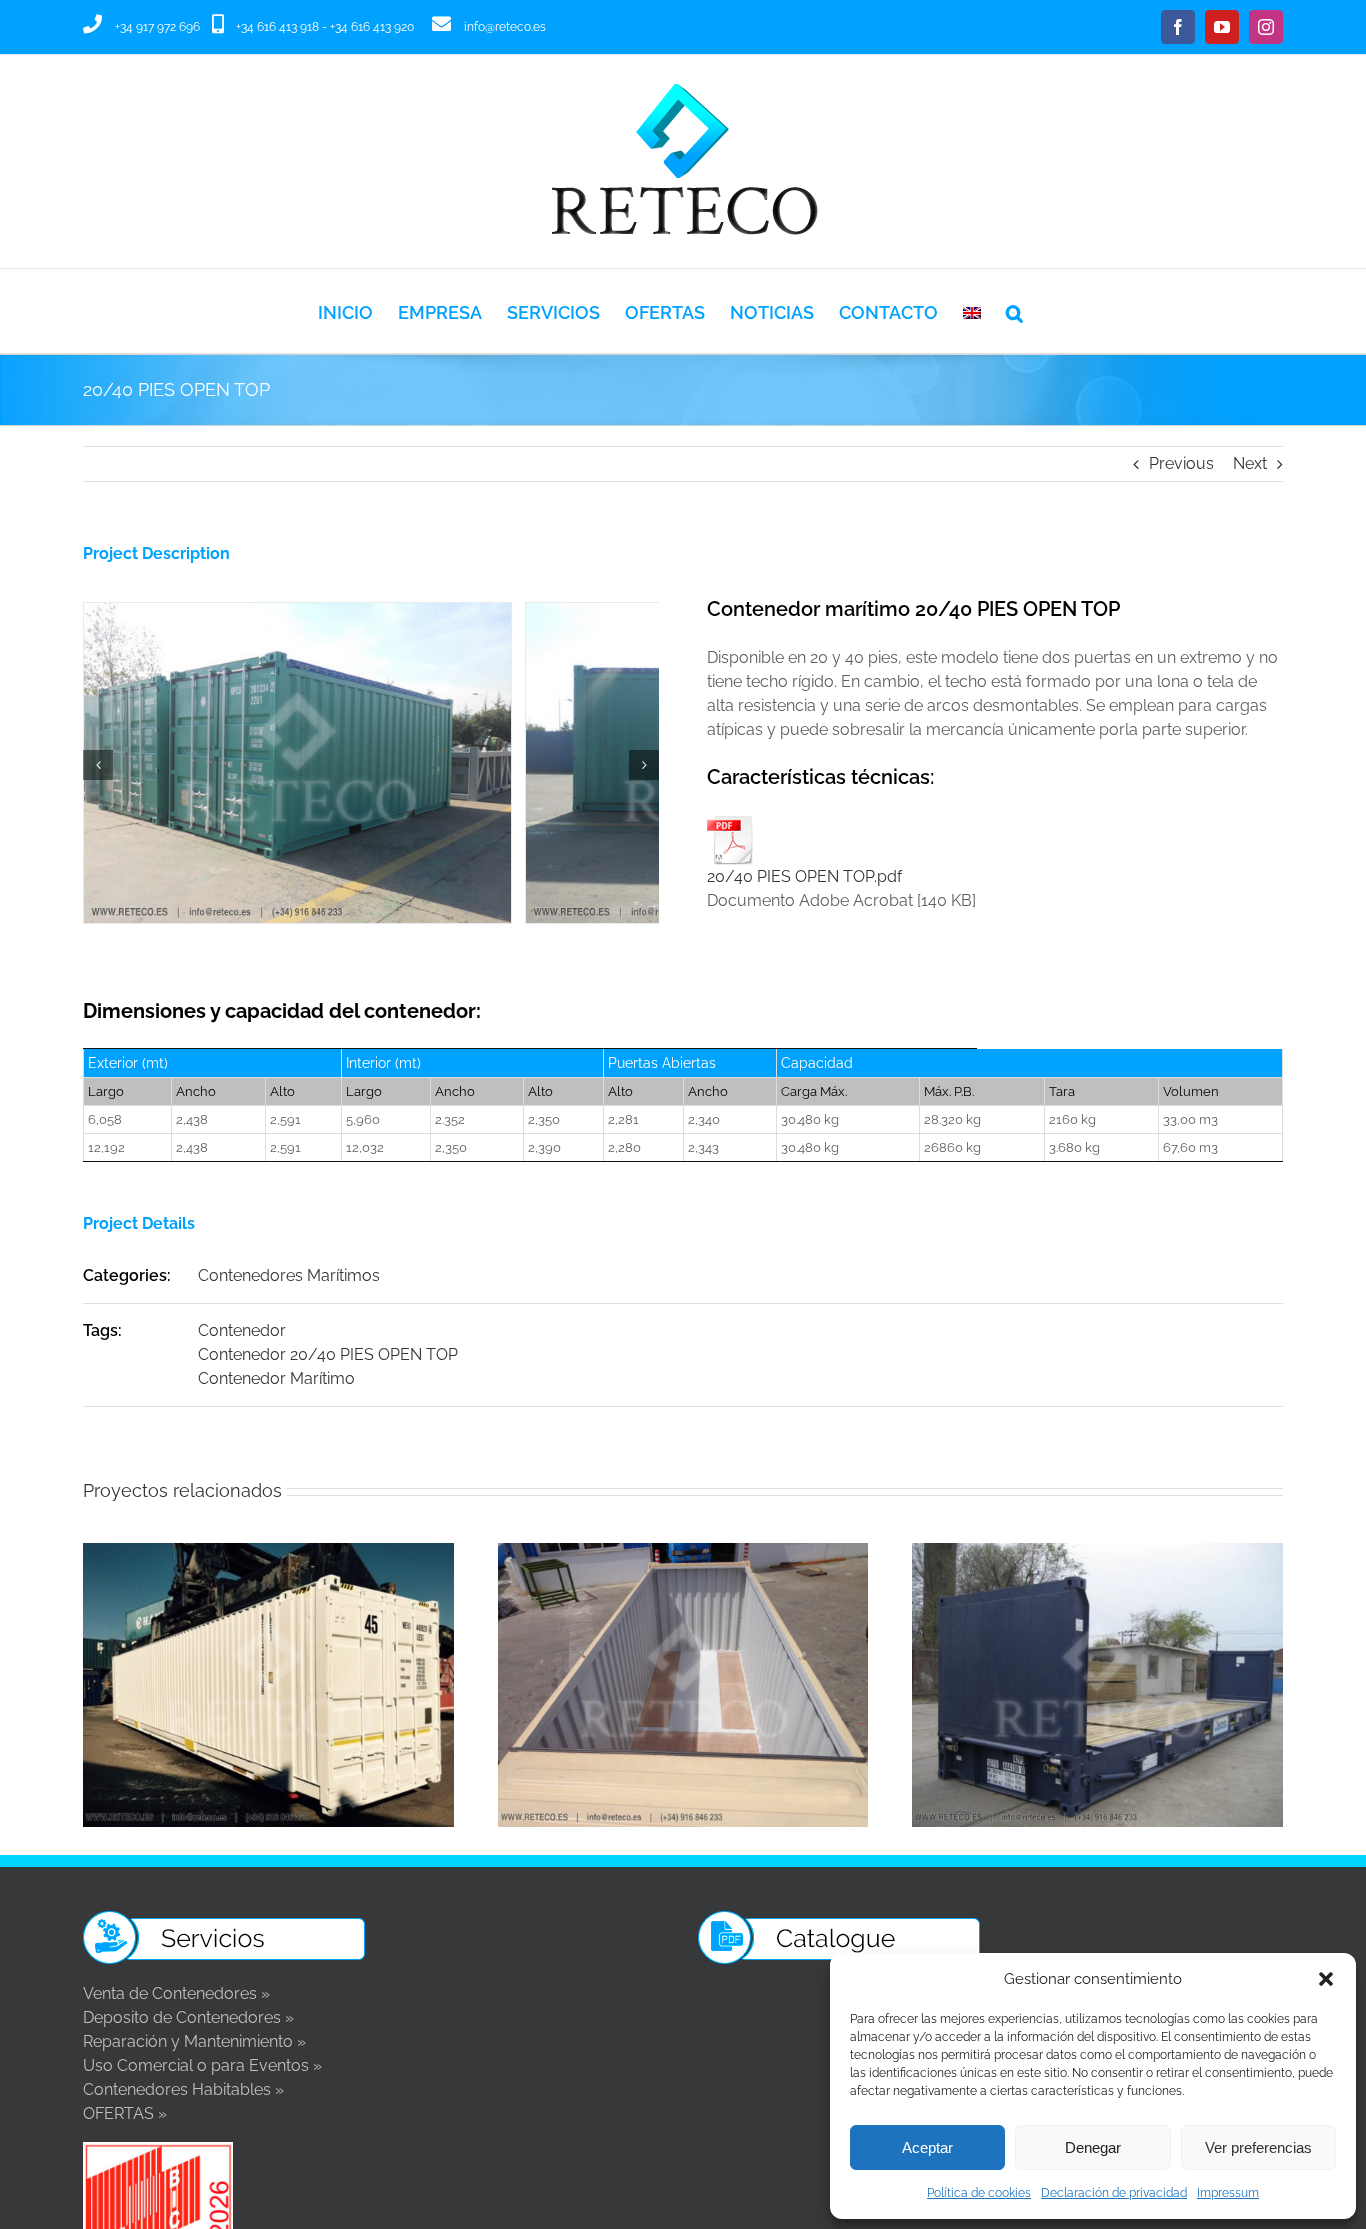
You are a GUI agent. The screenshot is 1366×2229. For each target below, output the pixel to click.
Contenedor (242, 1330)
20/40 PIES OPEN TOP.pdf (804, 876)
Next (1250, 463)
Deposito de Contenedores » (188, 2017)
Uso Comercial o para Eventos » (202, 2065)
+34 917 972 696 (157, 27)
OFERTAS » (125, 2113)
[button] (1326, 1979)
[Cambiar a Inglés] (972, 311)
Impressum (1228, 2193)
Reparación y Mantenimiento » (194, 2041)
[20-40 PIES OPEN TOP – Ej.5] (371, 612)
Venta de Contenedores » (176, 1993)
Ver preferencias (1258, 2147)
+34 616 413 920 (372, 27)
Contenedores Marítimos (289, 1275)
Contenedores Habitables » (183, 2089)
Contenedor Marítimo (276, 1378)
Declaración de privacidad (1114, 2193)
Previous (1181, 463)
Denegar (1093, 2147)
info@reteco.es (505, 27)
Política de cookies (979, 2193)
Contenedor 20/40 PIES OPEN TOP (328, 1354)
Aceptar (927, 2147)
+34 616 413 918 (277, 27)
